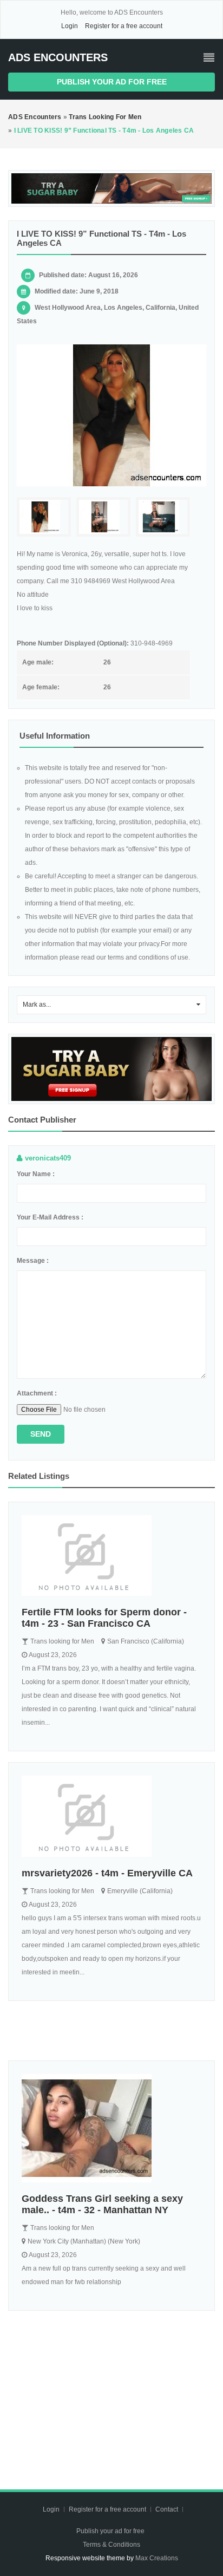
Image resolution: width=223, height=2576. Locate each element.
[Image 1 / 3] (111, 416)
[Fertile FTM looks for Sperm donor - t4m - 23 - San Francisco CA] (111, 1556)
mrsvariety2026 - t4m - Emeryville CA (107, 1873)
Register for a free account (124, 26)
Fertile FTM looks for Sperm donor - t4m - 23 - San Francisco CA (104, 1618)
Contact (168, 2509)
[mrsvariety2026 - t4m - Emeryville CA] (111, 1816)
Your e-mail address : (50, 1217)
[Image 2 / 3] (103, 517)
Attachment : (37, 1393)
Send (41, 1434)
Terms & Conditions (111, 2545)
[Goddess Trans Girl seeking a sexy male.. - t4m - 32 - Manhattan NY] (111, 2128)
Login (70, 26)
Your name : (36, 1174)
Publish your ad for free (112, 82)
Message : (33, 1261)
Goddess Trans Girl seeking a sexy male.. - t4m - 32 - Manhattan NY (102, 2204)
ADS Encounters (58, 57)
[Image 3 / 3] (163, 517)
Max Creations (157, 2558)
